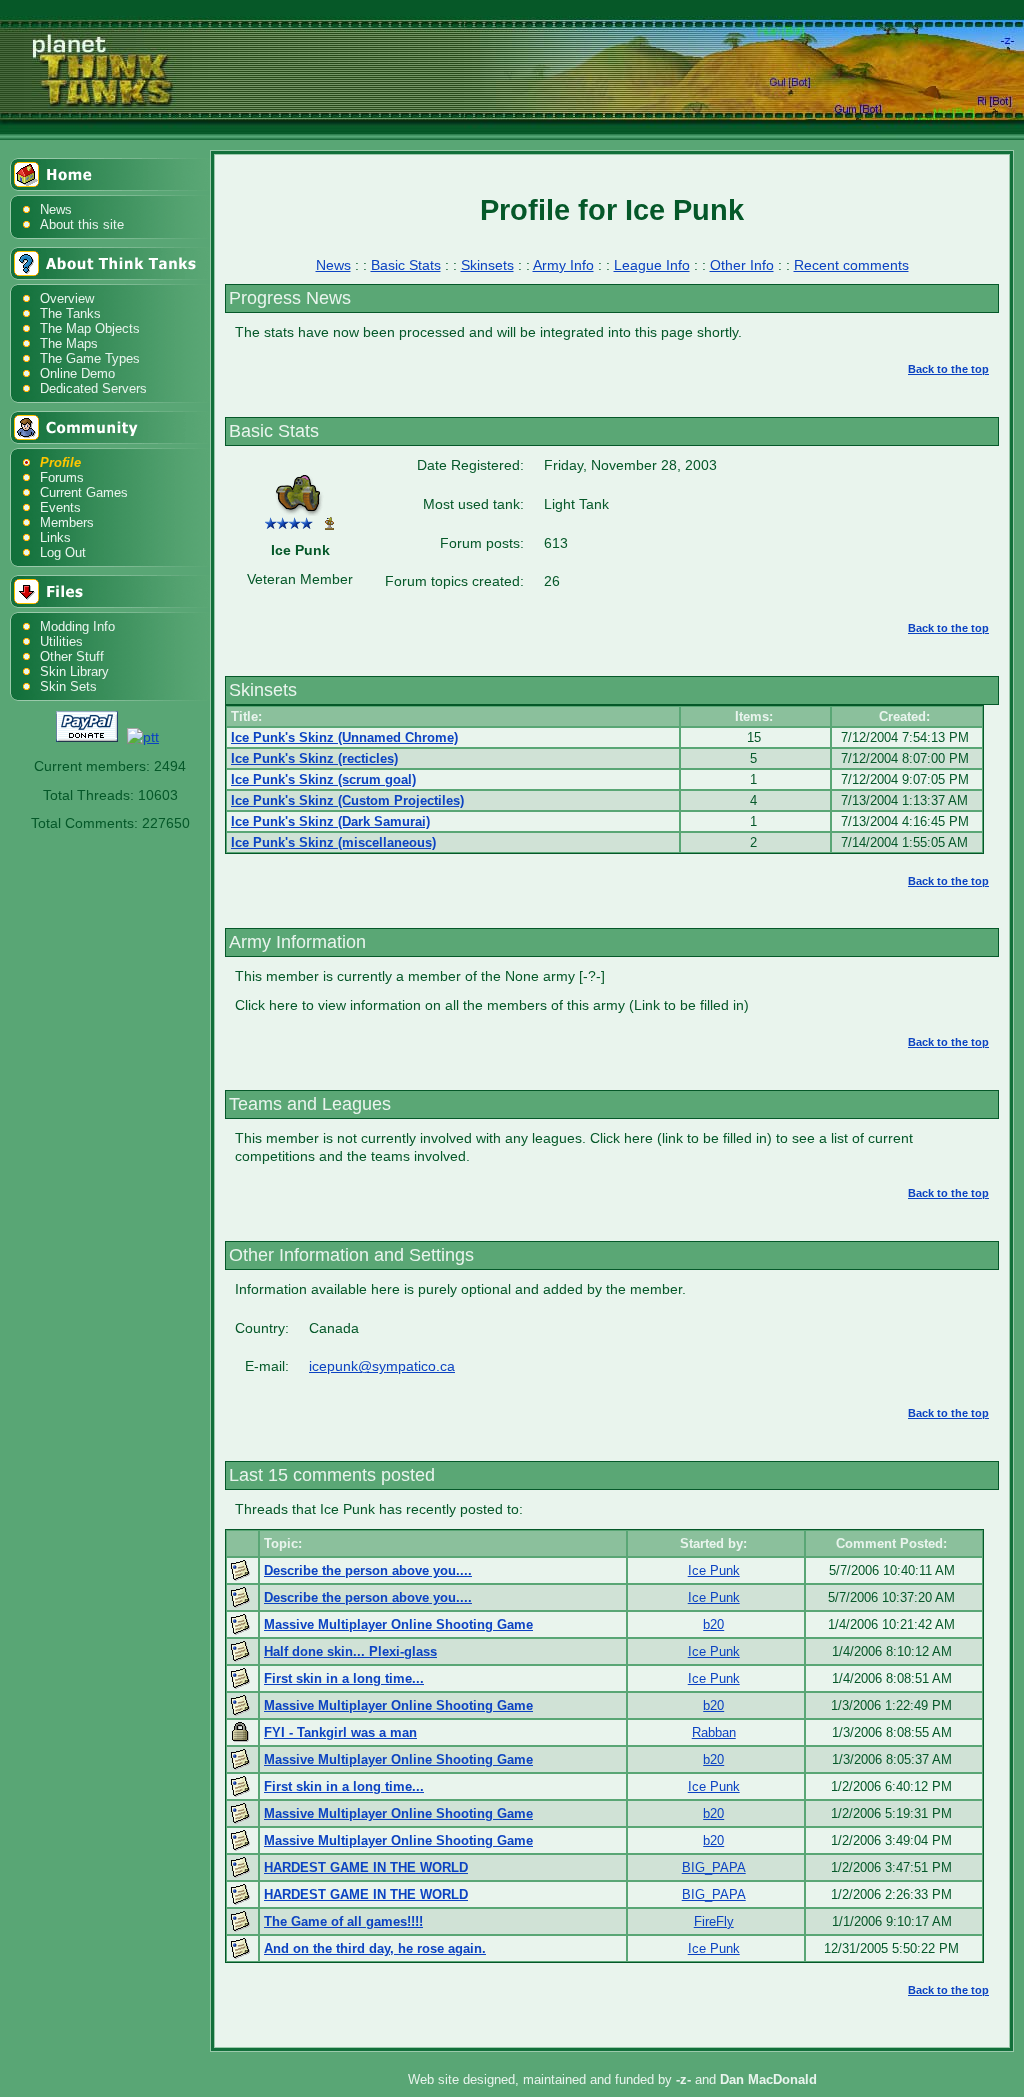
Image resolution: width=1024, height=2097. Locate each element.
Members (67, 522)
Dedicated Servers (93, 388)
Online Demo (77, 373)
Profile (60, 462)
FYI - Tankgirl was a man (340, 1732)
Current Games (84, 492)
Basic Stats (406, 265)
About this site (82, 224)
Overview (67, 298)
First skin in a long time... (344, 1678)
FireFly (714, 1921)
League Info (652, 265)
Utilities (61, 641)
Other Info (742, 265)
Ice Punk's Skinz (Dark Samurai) (330, 821)
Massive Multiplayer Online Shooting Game (398, 1624)
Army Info (563, 265)
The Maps (69, 343)
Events (60, 507)
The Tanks (70, 313)
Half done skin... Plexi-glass (350, 1651)
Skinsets (487, 265)
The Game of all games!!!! (343, 1921)
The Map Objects (90, 328)
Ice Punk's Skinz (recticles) (314, 758)
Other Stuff (72, 656)
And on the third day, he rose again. (375, 1948)
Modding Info (77, 626)
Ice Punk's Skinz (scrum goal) (323, 779)
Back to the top (948, 369)
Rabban (714, 1732)
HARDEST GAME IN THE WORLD (366, 1867)
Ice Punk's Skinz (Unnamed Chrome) (344, 737)
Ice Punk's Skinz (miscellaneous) (333, 842)
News (56, 209)
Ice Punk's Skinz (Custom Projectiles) (347, 800)
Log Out (63, 552)
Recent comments (851, 265)
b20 (713, 1624)
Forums (62, 477)
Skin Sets (68, 686)
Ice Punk (714, 1570)
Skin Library (74, 671)
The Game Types (90, 358)
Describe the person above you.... (368, 1570)
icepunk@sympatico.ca (382, 1366)
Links (55, 537)
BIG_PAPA (714, 1867)
